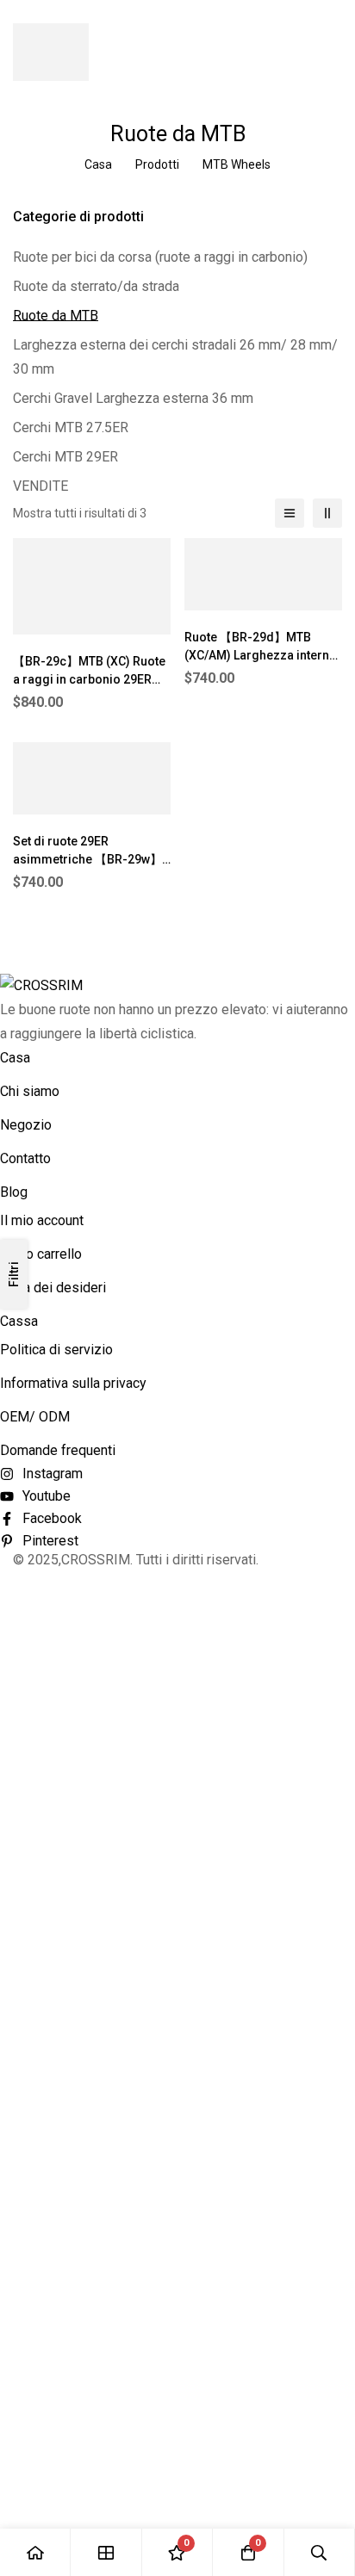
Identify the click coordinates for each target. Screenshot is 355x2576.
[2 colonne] (327, 513)
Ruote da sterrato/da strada (96, 286)
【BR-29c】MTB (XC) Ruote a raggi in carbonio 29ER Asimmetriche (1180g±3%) (89, 679)
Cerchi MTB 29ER (65, 457)
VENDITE (40, 486)
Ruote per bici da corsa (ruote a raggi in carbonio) (160, 257)
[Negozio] (106, 2552)
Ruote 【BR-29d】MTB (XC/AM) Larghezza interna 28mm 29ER (260, 655)
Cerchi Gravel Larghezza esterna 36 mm (133, 398)
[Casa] (35, 2552)
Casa (98, 164)
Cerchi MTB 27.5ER (71, 427)
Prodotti (157, 164)
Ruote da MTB (56, 316)
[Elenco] (290, 513)
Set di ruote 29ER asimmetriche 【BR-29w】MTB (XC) (87, 859)
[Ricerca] (320, 2552)
